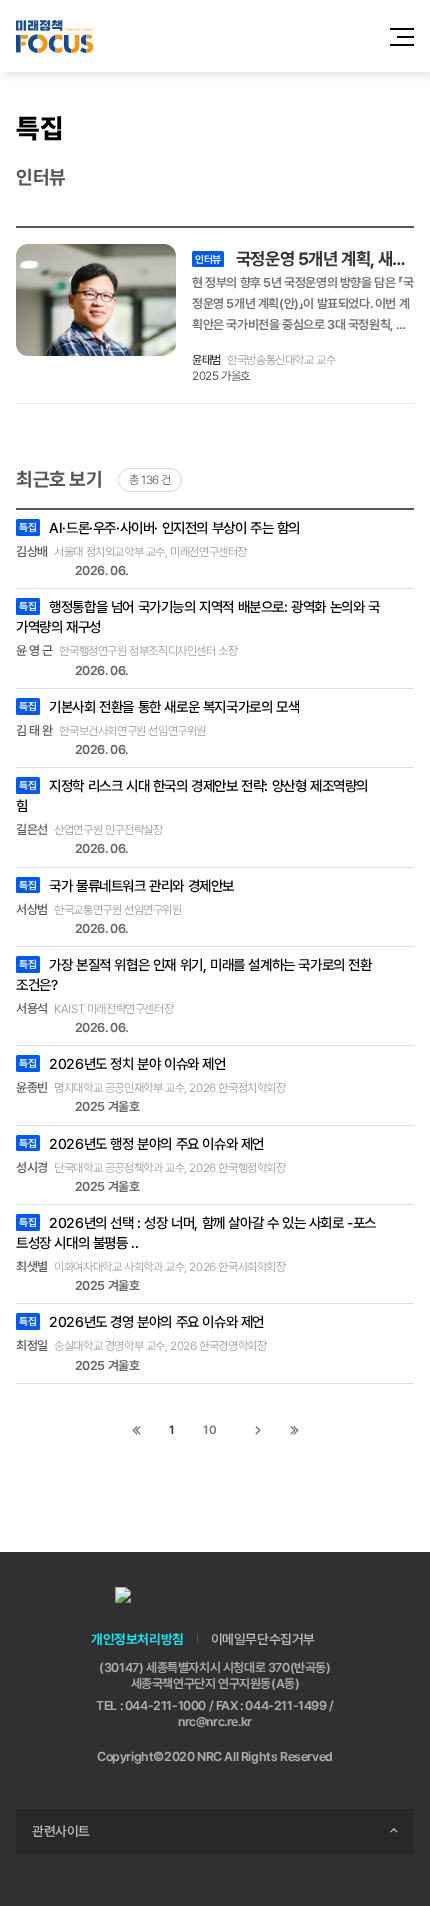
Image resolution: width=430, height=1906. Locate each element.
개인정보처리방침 (137, 1639)
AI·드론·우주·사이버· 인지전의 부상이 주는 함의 (159, 527)
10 (209, 1430)
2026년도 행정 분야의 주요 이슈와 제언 (141, 1143)
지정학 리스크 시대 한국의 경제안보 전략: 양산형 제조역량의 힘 (192, 795)
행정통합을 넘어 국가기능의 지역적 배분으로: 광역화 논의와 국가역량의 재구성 (198, 616)
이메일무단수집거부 (263, 1639)
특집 (39, 128)
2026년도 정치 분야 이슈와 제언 (122, 1063)
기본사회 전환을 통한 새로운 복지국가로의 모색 (159, 706)
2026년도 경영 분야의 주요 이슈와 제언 (141, 1321)
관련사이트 (61, 1831)
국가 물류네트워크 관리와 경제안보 (126, 885)
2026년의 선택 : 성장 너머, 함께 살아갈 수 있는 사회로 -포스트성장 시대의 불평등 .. (196, 1232)
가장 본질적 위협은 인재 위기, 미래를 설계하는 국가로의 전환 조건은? (194, 974)
